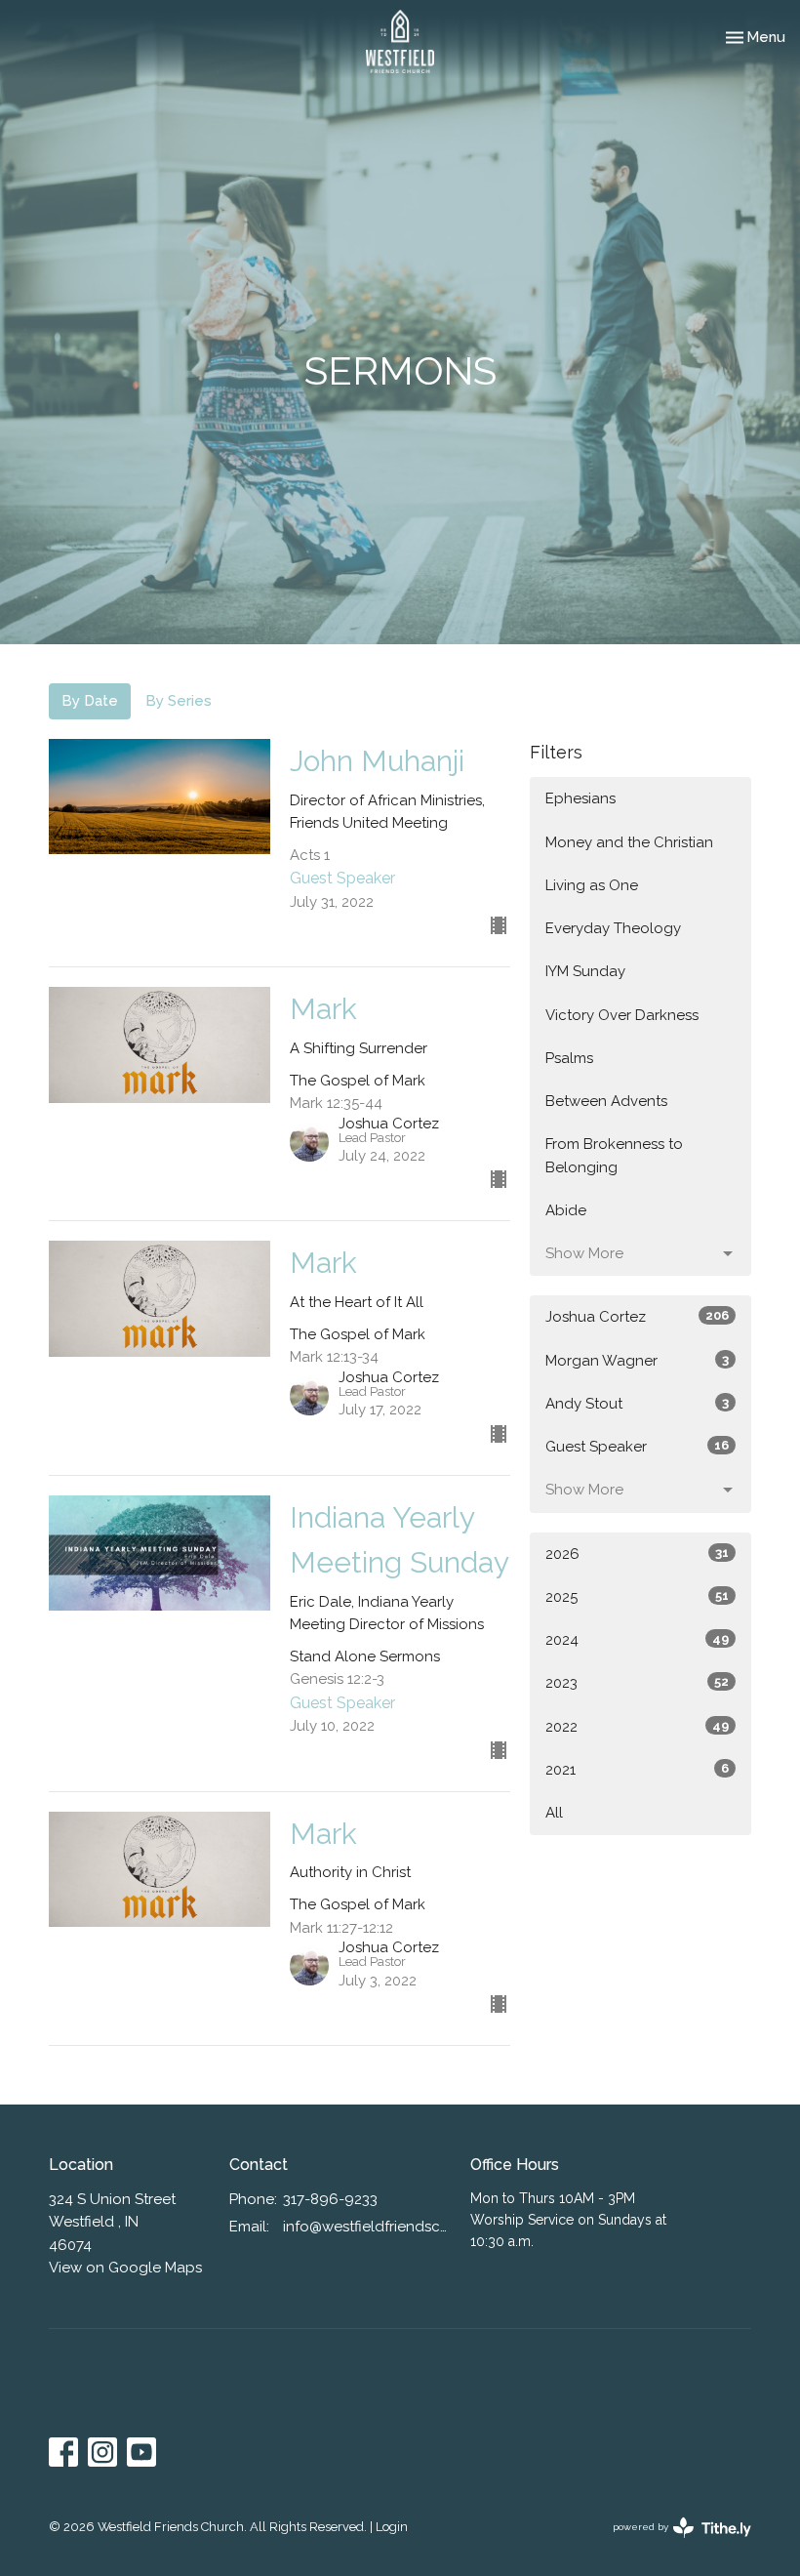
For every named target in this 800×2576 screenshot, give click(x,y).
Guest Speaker (637, 1447)
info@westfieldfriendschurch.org (367, 2227)
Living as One (592, 885)
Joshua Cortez (637, 1317)
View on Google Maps (125, 2268)
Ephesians (580, 798)
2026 (637, 1554)
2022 (637, 1727)
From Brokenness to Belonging (614, 1155)
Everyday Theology (613, 928)
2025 (637, 1597)
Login (392, 2527)
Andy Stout (637, 1404)
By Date (90, 701)
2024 (637, 1640)
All (554, 1813)
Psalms (569, 1058)
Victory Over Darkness (622, 1015)
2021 (637, 1770)
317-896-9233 (330, 2199)
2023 (637, 1683)
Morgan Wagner (637, 1361)
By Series (179, 701)
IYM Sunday (585, 971)
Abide (566, 1210)
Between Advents (606, 1101)
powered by (673, 2544)
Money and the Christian (629, 842)
